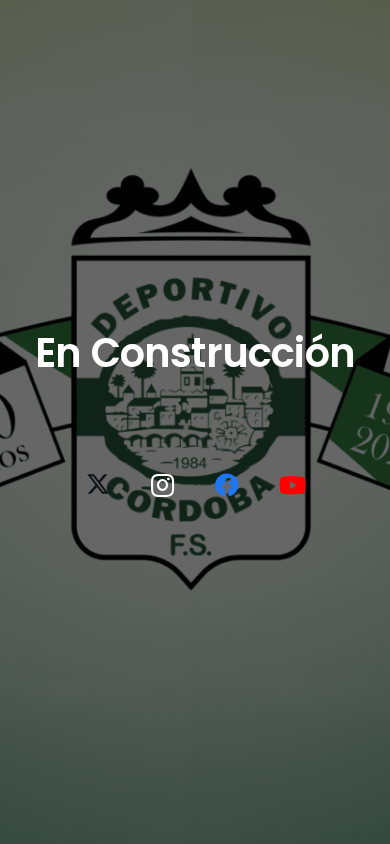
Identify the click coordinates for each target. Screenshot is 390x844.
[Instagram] (163, 485)
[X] (98, 485)
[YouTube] (292, 485)
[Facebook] (227, 485)
